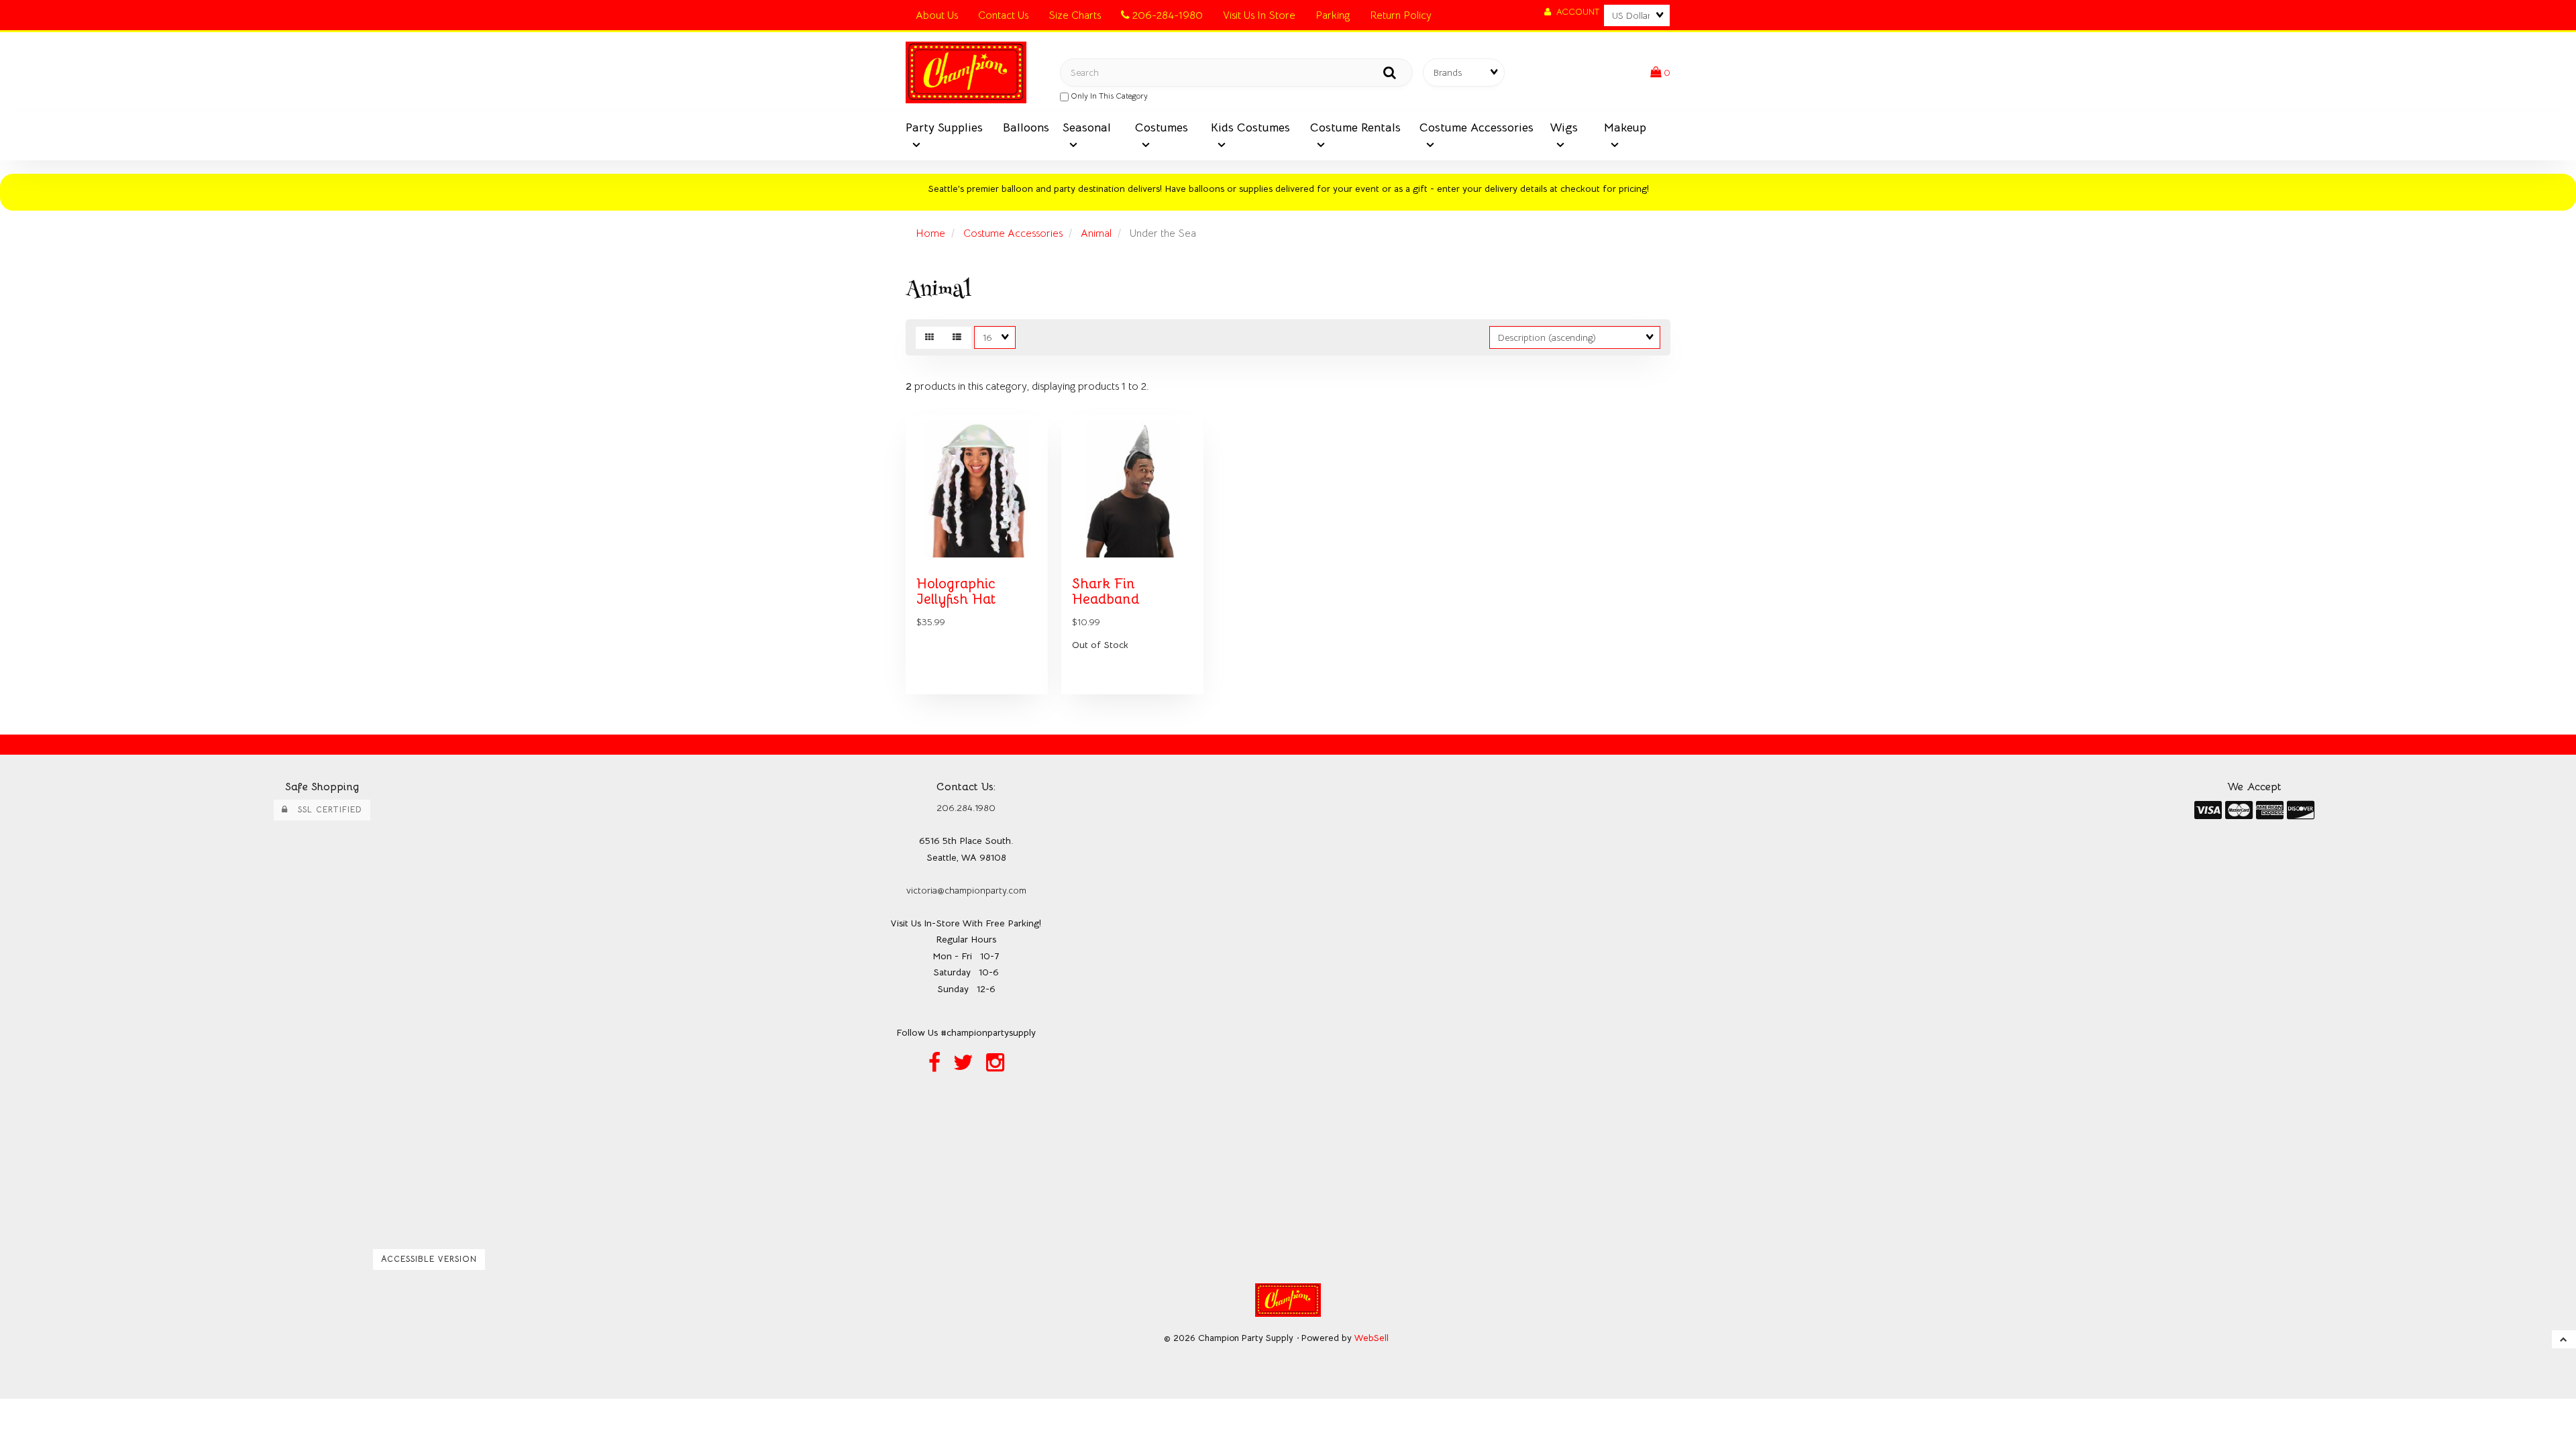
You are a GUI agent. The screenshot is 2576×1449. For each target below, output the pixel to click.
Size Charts (1075, 15)
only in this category (1108, 96)
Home (930, 233)
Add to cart (1006, 704)
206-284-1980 (1166, 15)
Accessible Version (429, 1259)
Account (1575, 12)
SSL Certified (325, 810)
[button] (1660, 72)
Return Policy (1401, 15)
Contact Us (1003, 15)
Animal (1096, 233)
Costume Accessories (1013, 233)
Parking (1333, 15)
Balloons (1026, 127)
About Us (937, 15)
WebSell (1372, 1338)
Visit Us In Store (1259, 15)
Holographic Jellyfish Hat (956, 591)
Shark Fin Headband (1106, 591)
